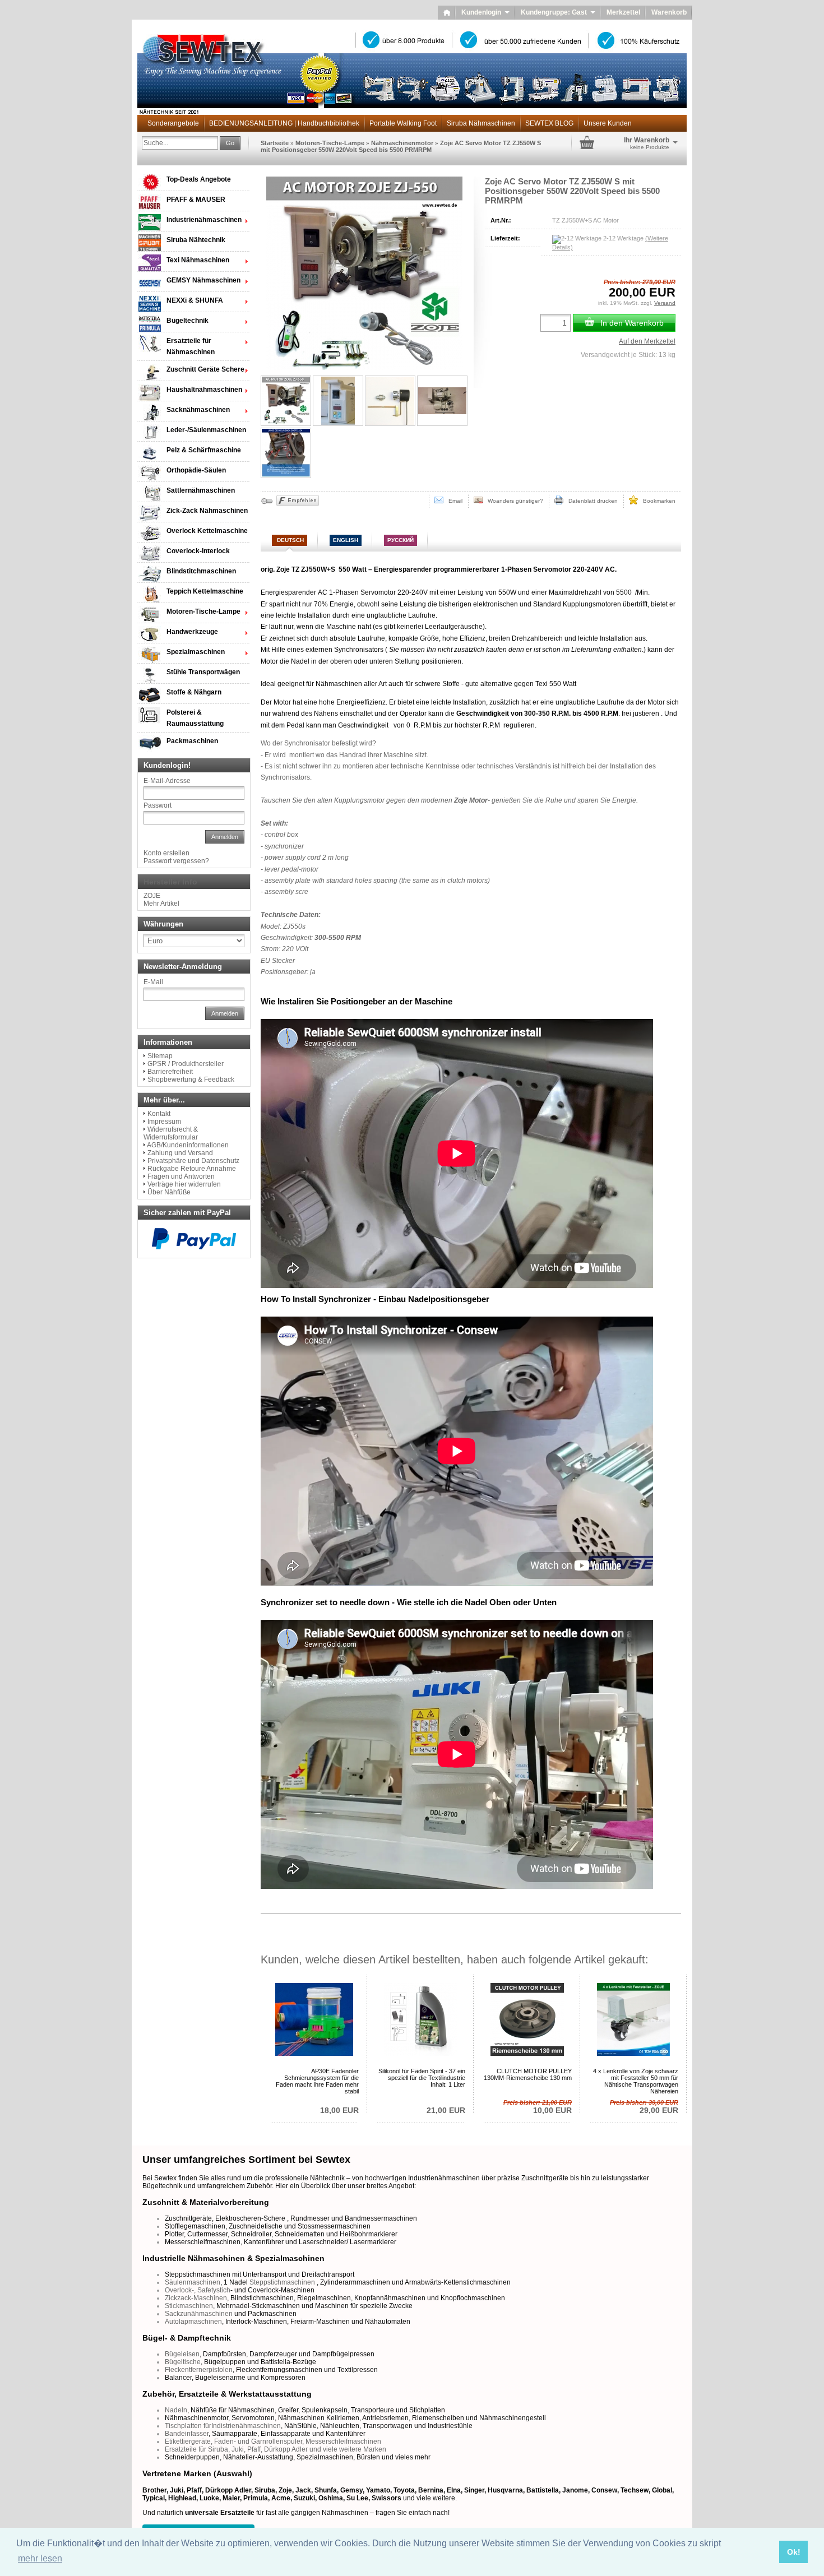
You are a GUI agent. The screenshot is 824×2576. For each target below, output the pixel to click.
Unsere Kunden (608, 123)
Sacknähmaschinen (198, 410)
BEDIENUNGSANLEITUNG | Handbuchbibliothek (284, 123)
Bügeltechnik (188, 321)
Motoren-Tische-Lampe (330, 143)
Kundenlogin (485, 12)
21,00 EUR (446, 2110)
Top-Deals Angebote (199, 179)
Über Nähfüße (169, 1192)
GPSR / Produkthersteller (186, 1064)
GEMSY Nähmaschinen (203, 280)
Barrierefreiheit (170, 1072)
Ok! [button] (794, 2552)
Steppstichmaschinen (282, 2282)
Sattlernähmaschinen (201, 490)
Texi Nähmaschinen (198, 260)
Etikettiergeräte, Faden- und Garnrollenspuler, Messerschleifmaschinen (273, 2441)
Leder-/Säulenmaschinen (206, 430)
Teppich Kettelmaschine (205, 591)
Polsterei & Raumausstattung (195, 718)
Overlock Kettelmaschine (207, 531)
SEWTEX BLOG (549, 123)
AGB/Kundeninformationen (188, 1145)
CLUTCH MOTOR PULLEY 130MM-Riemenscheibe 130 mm (528, 2074)
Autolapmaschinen (193, 2322)
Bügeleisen (182, 2354)
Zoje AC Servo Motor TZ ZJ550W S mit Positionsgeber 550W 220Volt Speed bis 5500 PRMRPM (401, 146)
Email (453, 501)
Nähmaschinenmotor (402, 143)
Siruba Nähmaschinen (481, 123)
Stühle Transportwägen (203, 672)
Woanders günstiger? (513, 501)
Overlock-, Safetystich (198, 2290)
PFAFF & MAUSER (196, 200)
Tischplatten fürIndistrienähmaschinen (223, 2426)
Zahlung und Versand (180, 1153)
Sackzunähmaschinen (199, 2314)
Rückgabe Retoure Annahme (192, 1169)
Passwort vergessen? (176, 861)
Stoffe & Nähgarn (194, 692)
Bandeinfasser (187, 2434)
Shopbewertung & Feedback (191, 1079)
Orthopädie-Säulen (196, 470)
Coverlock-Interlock (198, 551)
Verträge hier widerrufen (184, 1184)
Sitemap (160, 1056)
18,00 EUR (339, 2110)
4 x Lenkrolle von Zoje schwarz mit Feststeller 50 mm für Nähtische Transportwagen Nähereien (636, 2081)
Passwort (158, 805)
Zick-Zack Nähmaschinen (207, 511)
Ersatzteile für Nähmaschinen (191, 346)
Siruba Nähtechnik (196, 240)
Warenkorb (669, 12)
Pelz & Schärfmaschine (204, 450)
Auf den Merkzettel (647, 341)
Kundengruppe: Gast (558, 12)
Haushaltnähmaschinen (204, 390)
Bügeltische (183, 2362)
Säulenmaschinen (193, 2282)
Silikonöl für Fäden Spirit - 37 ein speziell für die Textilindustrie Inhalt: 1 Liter (422, 2078)
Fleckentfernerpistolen (199, 2370)
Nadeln (176, 2410)
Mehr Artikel (161, 904)
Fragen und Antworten (181, 1176)
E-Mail (153, 982)
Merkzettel (623, 12)
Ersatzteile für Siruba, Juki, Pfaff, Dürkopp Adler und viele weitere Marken (276, 2449)
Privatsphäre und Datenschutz (193, 1161)
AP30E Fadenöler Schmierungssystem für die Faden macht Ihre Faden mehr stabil (317, 2081)
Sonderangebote (173, 123)
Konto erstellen (166, 853)
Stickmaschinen (189, 2306)
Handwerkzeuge (192, 632)
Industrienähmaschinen (204, 220)
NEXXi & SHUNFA (195, 300)
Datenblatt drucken (591, 501)
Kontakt (159, 1114)
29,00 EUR (644, 2107)
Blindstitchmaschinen (201, 571)
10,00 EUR (538, 2107)
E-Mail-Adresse (167, 781)
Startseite (275, 143)
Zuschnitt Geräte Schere (205, 369)
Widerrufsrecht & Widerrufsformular (171, 1133)
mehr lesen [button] (40, 2558)
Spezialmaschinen (196, 652)
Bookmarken (657, 501)
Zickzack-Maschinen (196, 2298)
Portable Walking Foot (403, 123)
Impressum (164, 1122)
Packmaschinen (192, 741)
